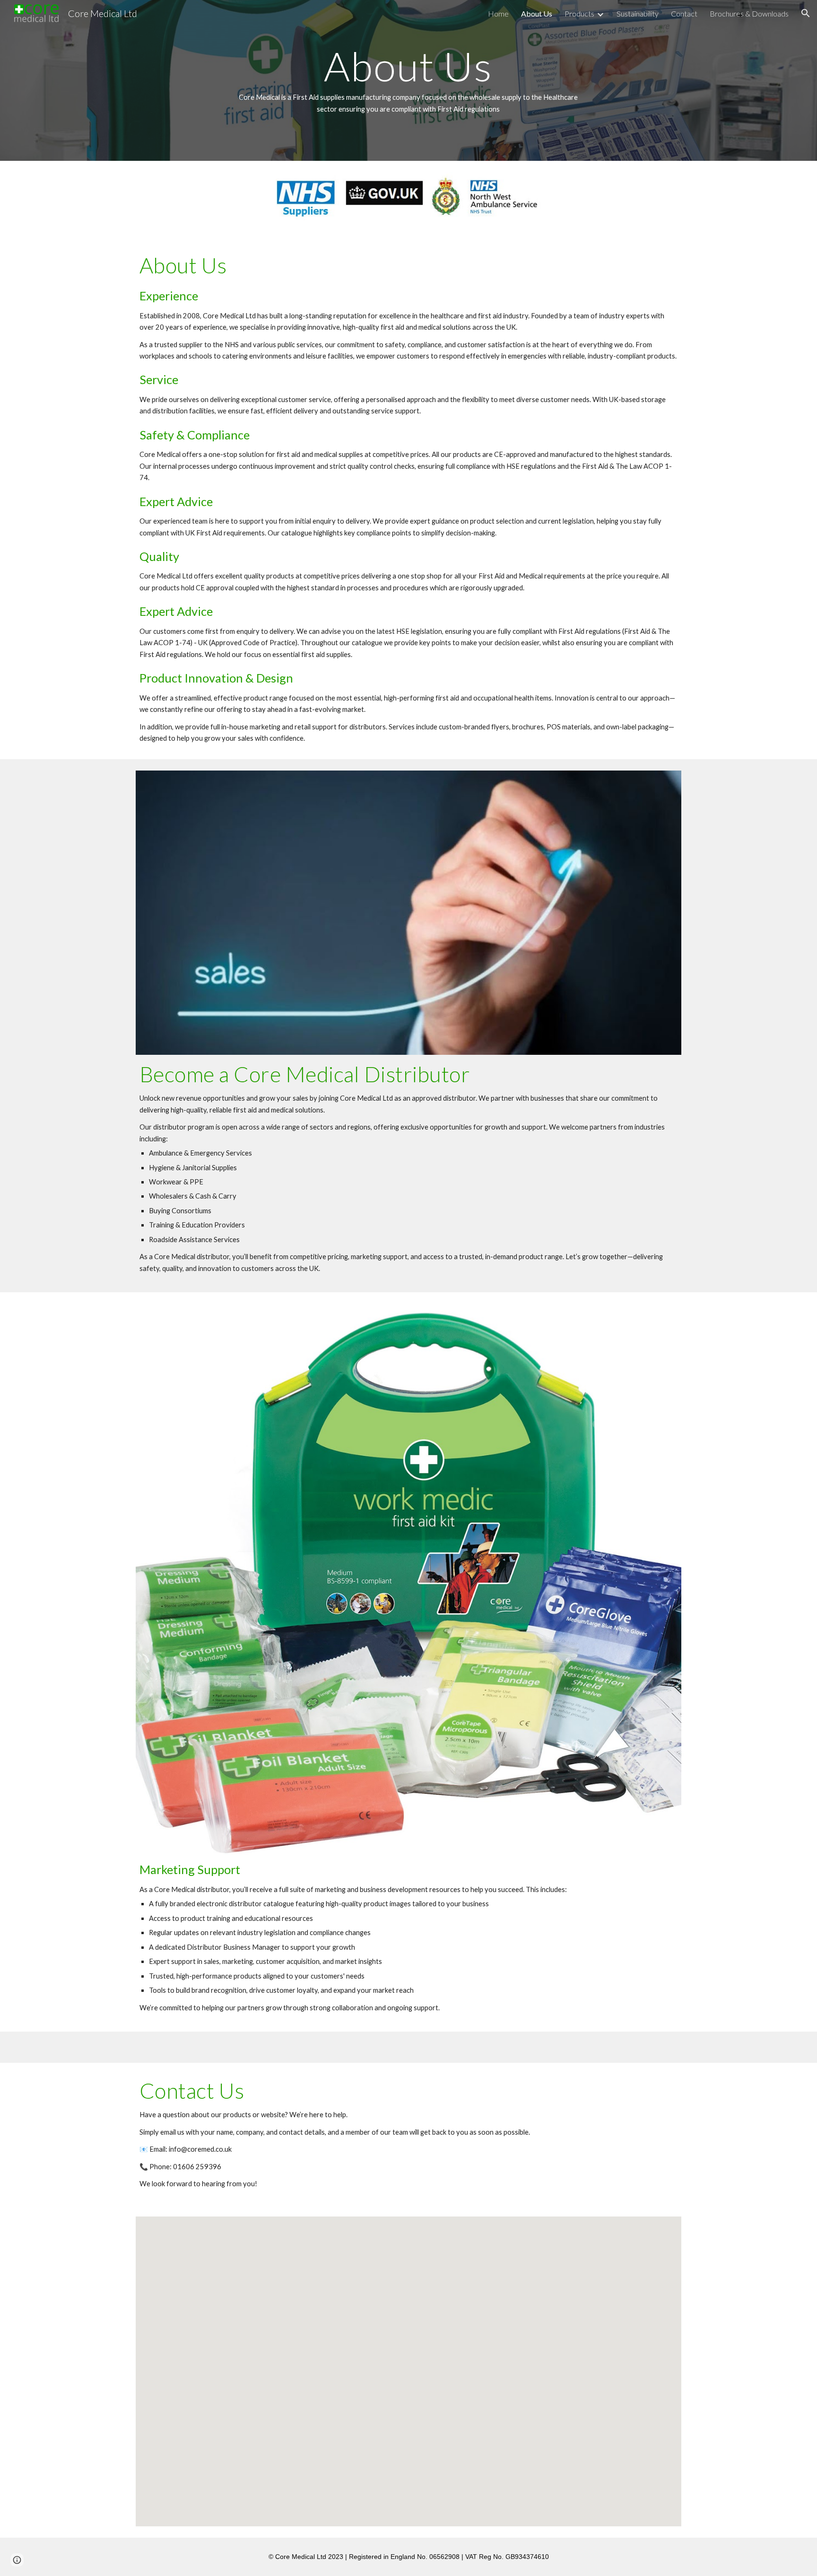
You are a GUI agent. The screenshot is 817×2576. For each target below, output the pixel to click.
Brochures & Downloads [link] (749, 13)
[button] (806, 13)
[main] (408, 80)
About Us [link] (537, 13)
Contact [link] (684, 13)
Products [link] (579, 13)
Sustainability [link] (638, 13)
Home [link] (498, 13)
